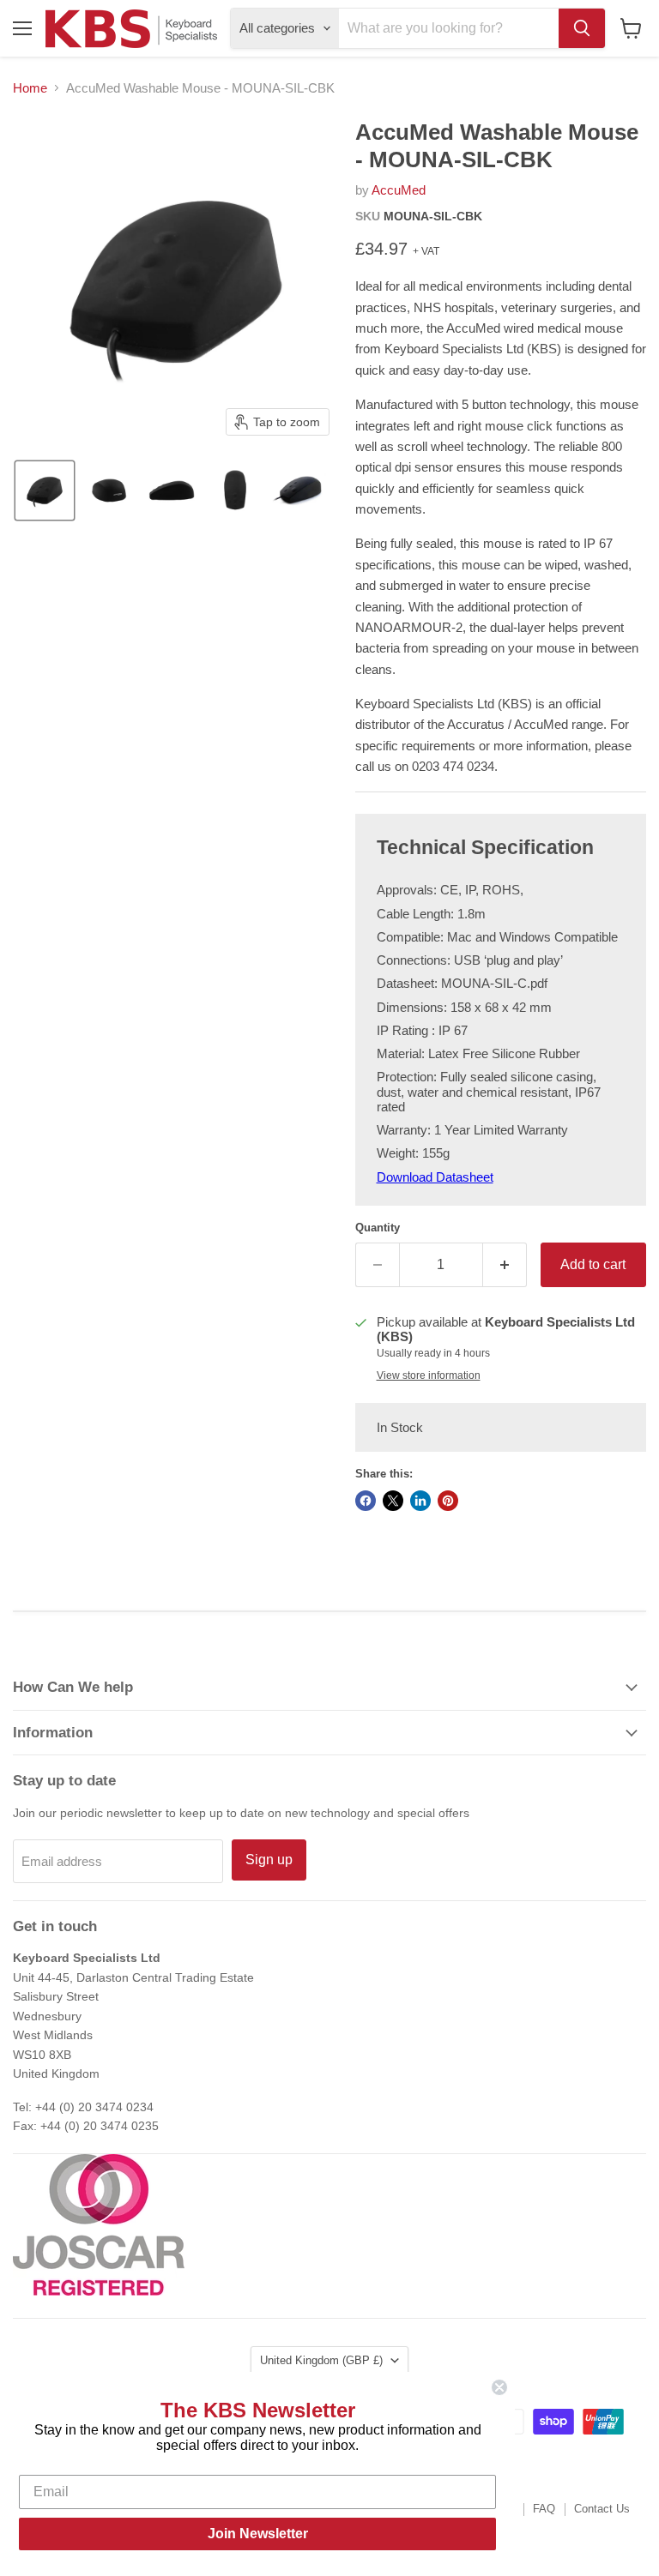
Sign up (269, 1860)
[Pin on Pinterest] (448, 1501)
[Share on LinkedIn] (420, 1501)
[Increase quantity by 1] (505, 1265)
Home (30, 88)
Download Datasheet (435, 1177)
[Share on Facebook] (366, 1501)
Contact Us (602, 2509)
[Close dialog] (499, 2387)
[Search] (582, 28)
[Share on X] (393, 1501)
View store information (429, 1375)
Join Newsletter (258, 2534)
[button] (45, 491)
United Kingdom (321, 2360)
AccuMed (399, 190)
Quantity (378, 1228)
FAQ (544, 2509)
